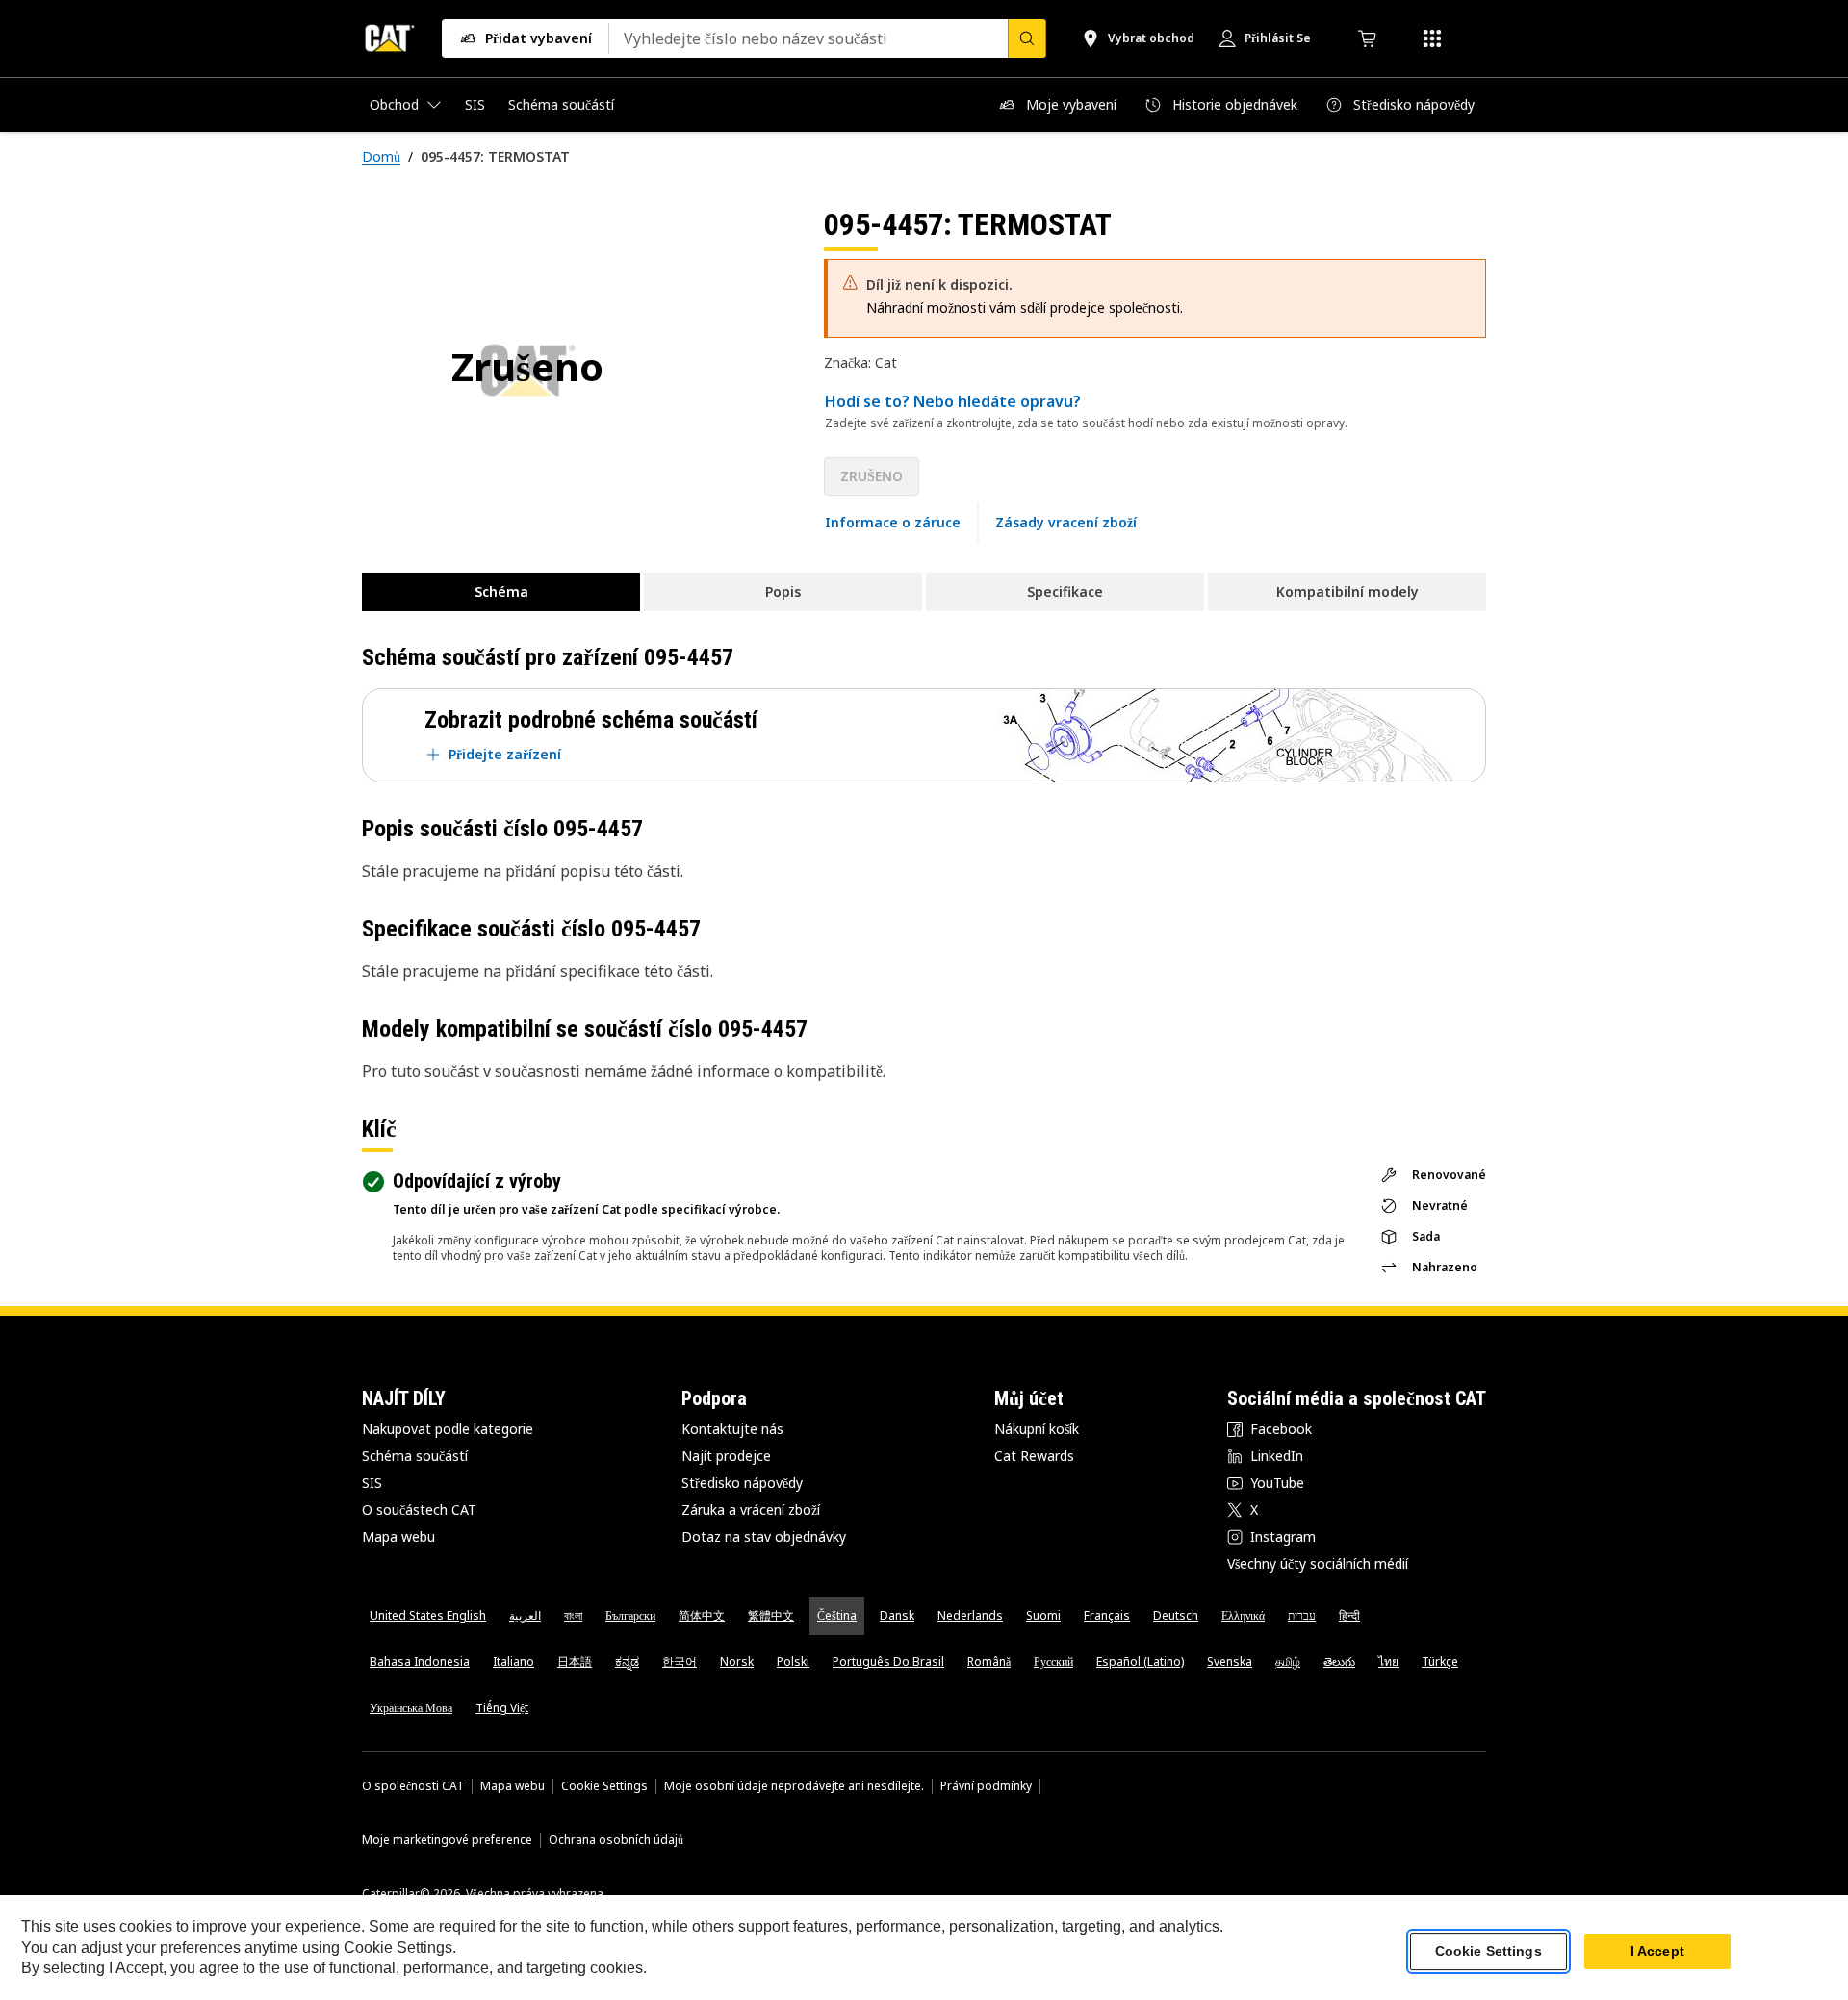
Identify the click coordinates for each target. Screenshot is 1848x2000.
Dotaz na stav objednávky (764, 1537)
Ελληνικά (1243, 1615)
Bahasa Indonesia (420, 1662)
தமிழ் (1288, 1662)
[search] (1027, 38)
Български (630, 1615)
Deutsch (1176, 1615)
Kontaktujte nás (732, 1429)
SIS (372, 1483)
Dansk (897, 1615)
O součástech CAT (419, 1510)
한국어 (680, 1662)
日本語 (575, 1662)
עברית (1302, 1615)
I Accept (1657, 1951)
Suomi (1043, 1615)
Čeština (837, 1615)
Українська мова (411, 1708)
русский (1053, 1662)
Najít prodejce (726, 1456)
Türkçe (1440, 1662)
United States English (428, 1615)
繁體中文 (771, 1615)
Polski (793, 1662)
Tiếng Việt (502, 1708)
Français (1107, 1615)
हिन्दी (1349, 1615)
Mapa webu (398, 1537)
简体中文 (702, 1615)
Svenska (1230, 1662)
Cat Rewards (1034, 1456)
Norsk (737, 1662)
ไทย (1388, 1662)
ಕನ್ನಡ (627, 1662)
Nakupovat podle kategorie (448, 1429)
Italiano (513, 1662)
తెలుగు (1339, 1662)
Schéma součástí (415, 1456)
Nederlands (970, 1615)
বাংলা (573, 1615)
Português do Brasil (888, 1662)
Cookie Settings (604, 1786)
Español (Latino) (1140, 1662)
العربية (525, 1615)
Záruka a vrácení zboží (751, 1510)
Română (989, 1662)
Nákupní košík (1037, 1429)
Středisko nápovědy (742, 1483)
